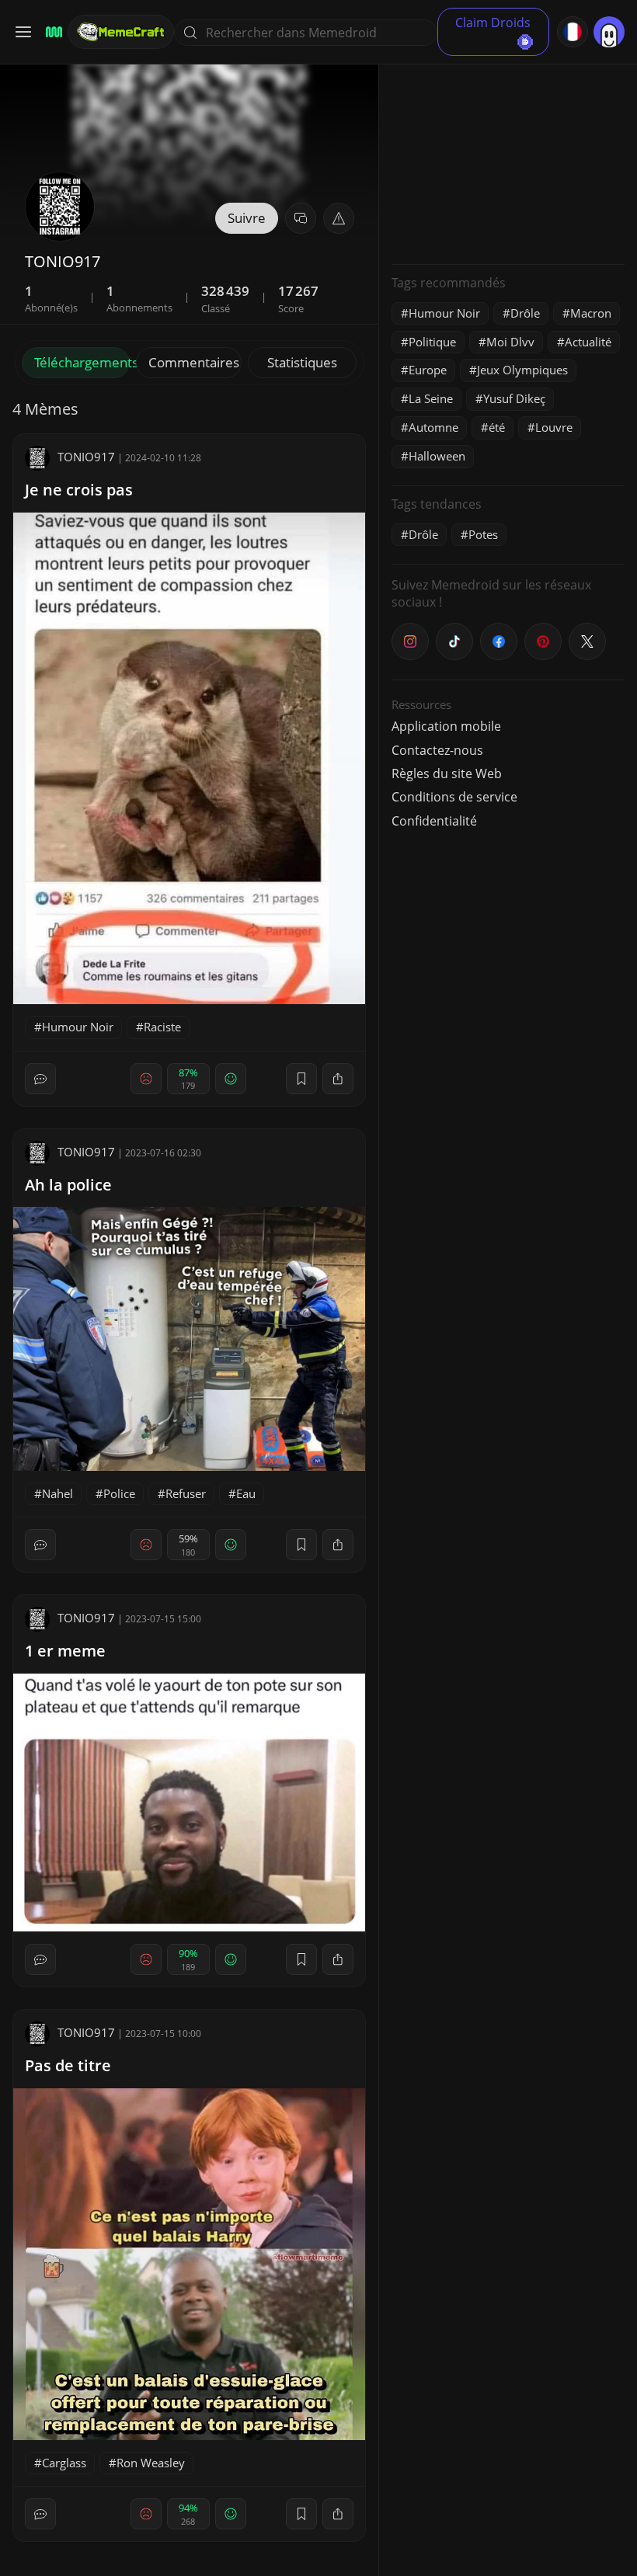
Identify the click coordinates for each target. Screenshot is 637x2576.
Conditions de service (454, 797)
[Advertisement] (508, 155)
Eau (246, 1493)
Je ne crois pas (79, 490)
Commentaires (194, 362)
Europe (428, 370)
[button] (339, 218)
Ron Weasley (151, 2463)
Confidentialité (434, 821)
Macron (591, 313)
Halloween (437, 456)
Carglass (64, 2463)
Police (119, 1493)
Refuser (186, 1493)
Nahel (57, 1493)
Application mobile (446, 726)
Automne (433, 427)
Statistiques (302, 362)
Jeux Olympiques (522, 370)
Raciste (162, 1027)
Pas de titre (68, 2065)
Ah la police (68, 1185)
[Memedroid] (52, 32)
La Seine (431, 398)
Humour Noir (78, 1027)
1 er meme (65, 1651)
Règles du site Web (447, 773)
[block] (338, 1079)
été (497, 427)
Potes (483, 534)
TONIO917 (86, 457)
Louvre (554, 427)
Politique (432, 342)
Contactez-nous (437, 750)
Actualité (588, 342)
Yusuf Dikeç (514, 398)
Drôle (525, 313)
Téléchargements (82, 362)
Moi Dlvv (510, 342)
